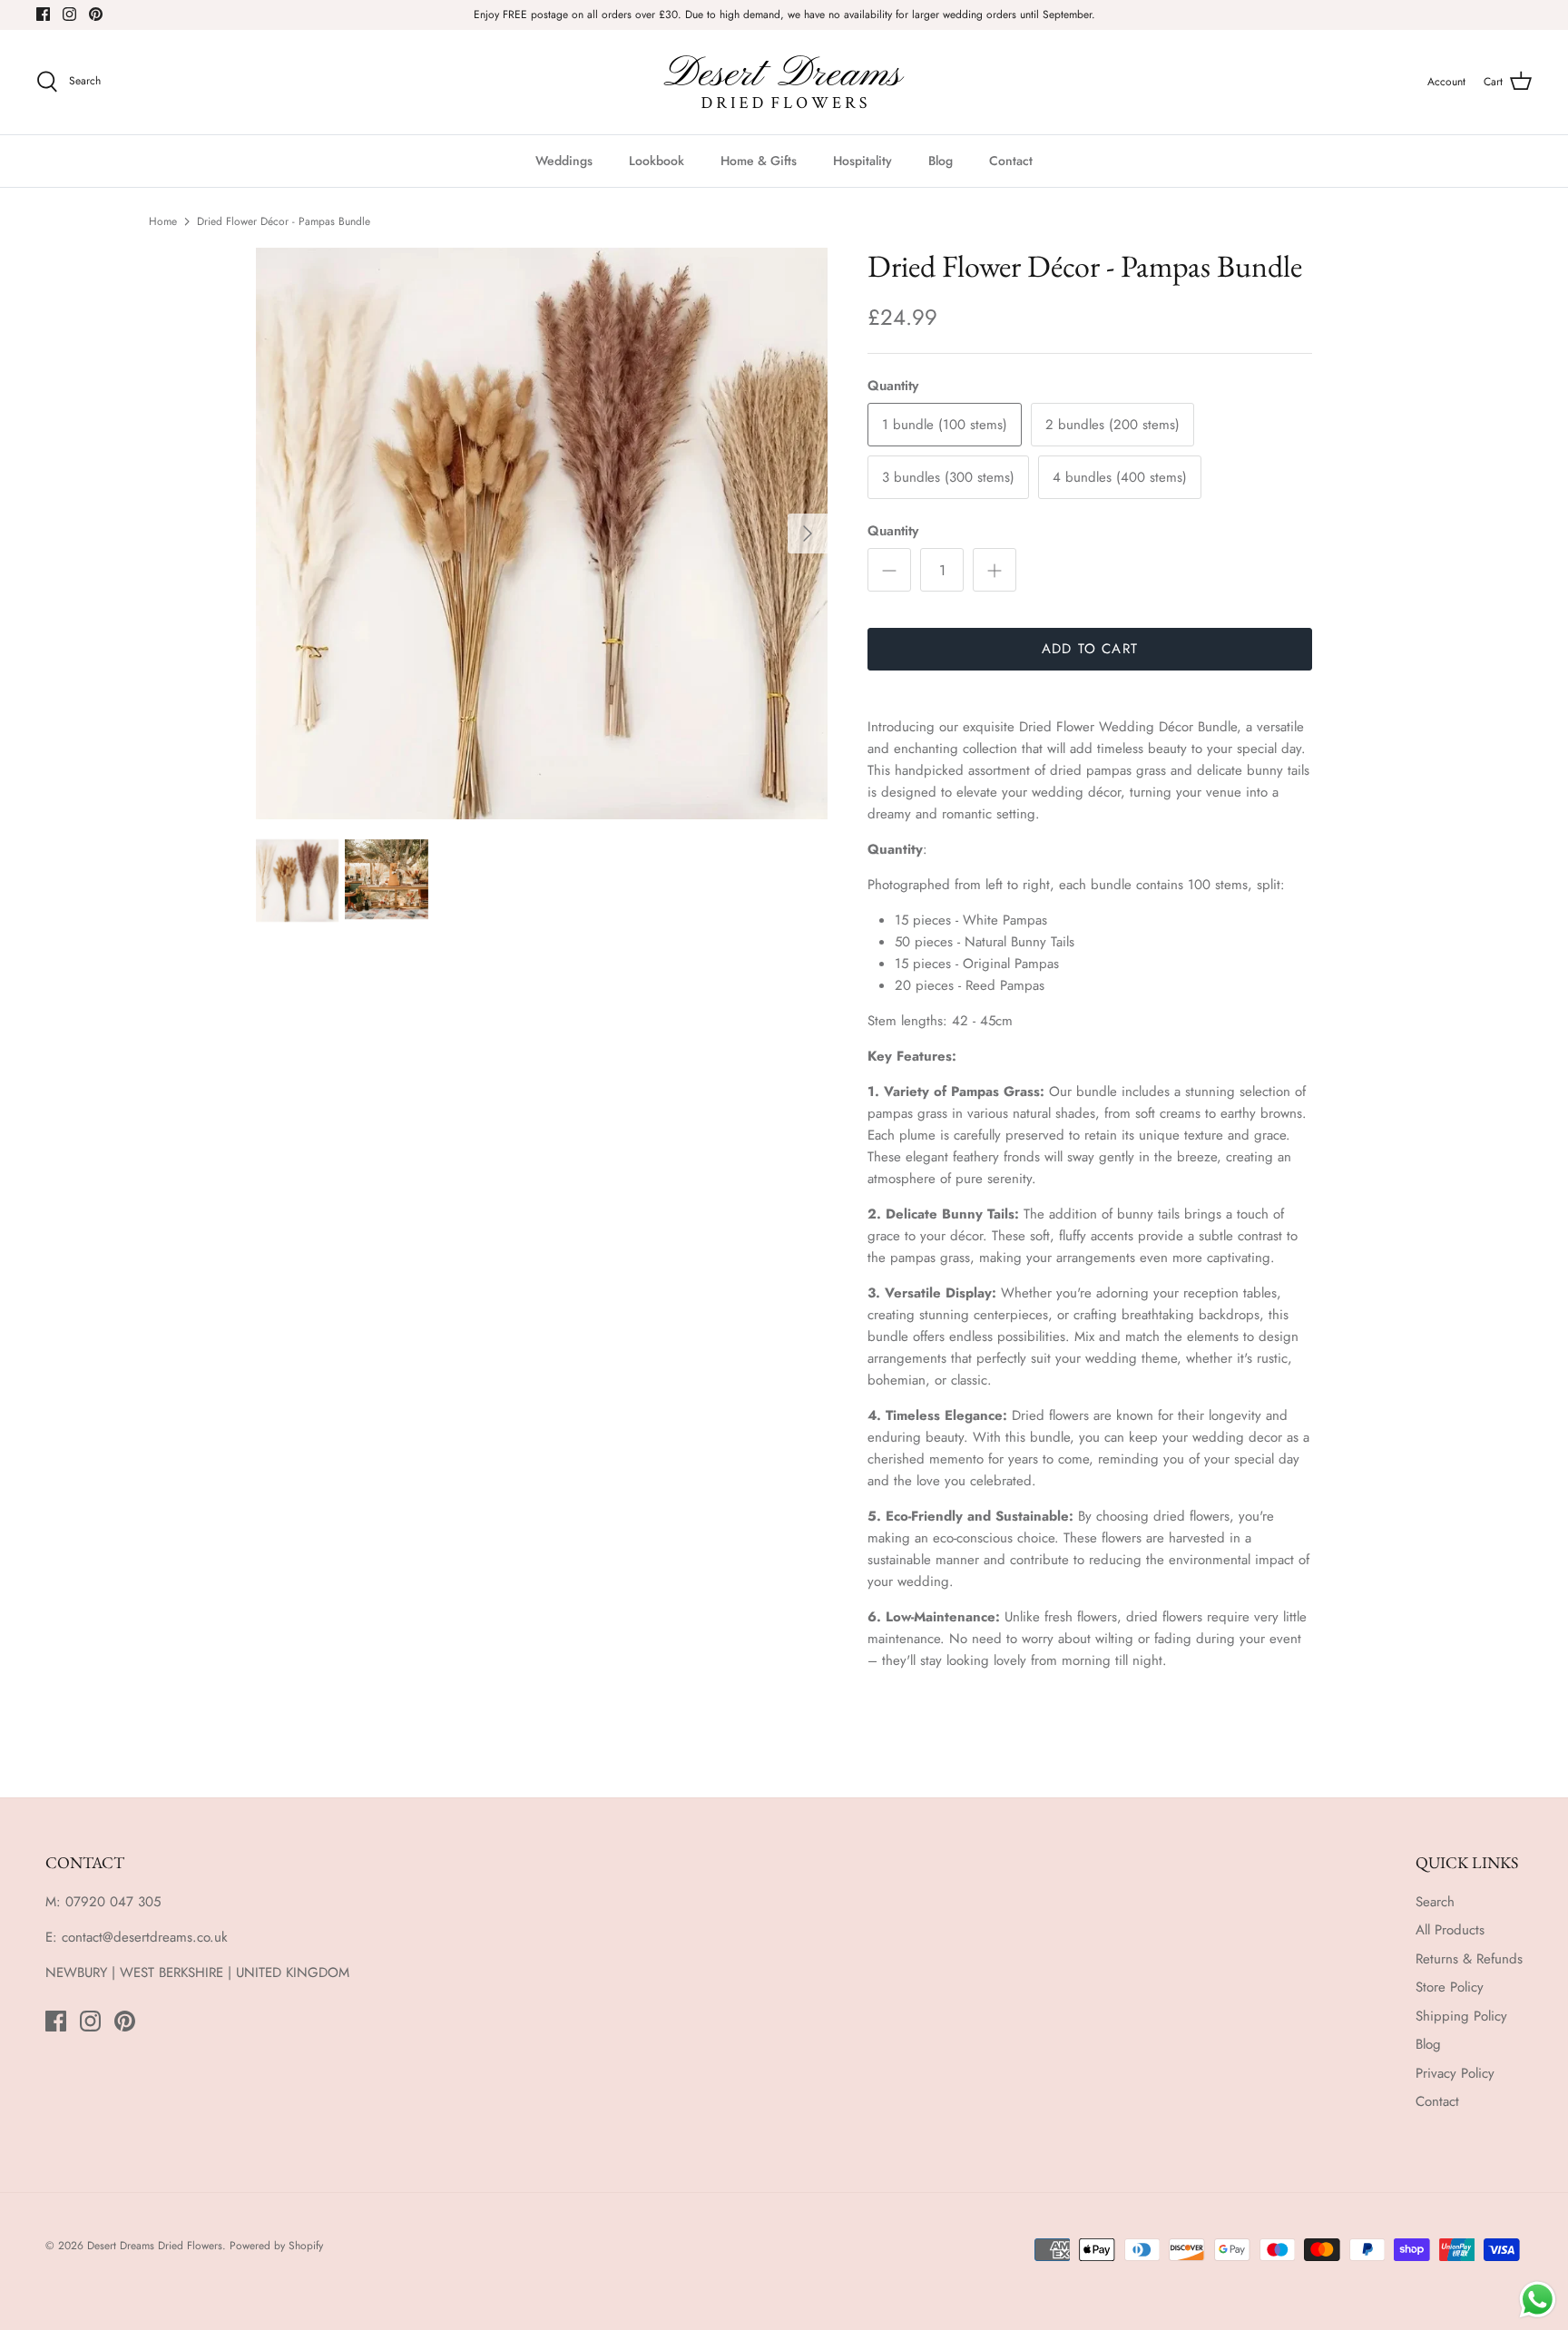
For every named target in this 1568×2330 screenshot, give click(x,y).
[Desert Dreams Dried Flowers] (784, 82)
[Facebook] (43, 14)
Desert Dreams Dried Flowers (155, 2246)
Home (163, 221)
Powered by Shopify (276, 2246)
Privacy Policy (1455, 2073)
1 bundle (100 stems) (945, 425)
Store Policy (1450, 1987)
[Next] (808, 534)
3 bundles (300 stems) (948, 477)
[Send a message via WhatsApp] (1538, 2300)
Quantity (893, 531)
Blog (941, 161)
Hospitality (862, 161)
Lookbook (657, 161)
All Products (1450, 1930)
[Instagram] (69, 14)
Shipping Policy (1461, 2016)
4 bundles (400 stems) (1120, 477)
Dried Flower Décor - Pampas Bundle (284, 221)
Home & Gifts (759, 161)
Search (1435, 1902)
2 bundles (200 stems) (1112, 425)
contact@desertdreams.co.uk (145, 1937)
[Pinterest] (96, 14)
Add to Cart (1090, 649)
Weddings (564, 161)
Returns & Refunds (1469, 1959)
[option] (542, 534)
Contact (1011, 161)
